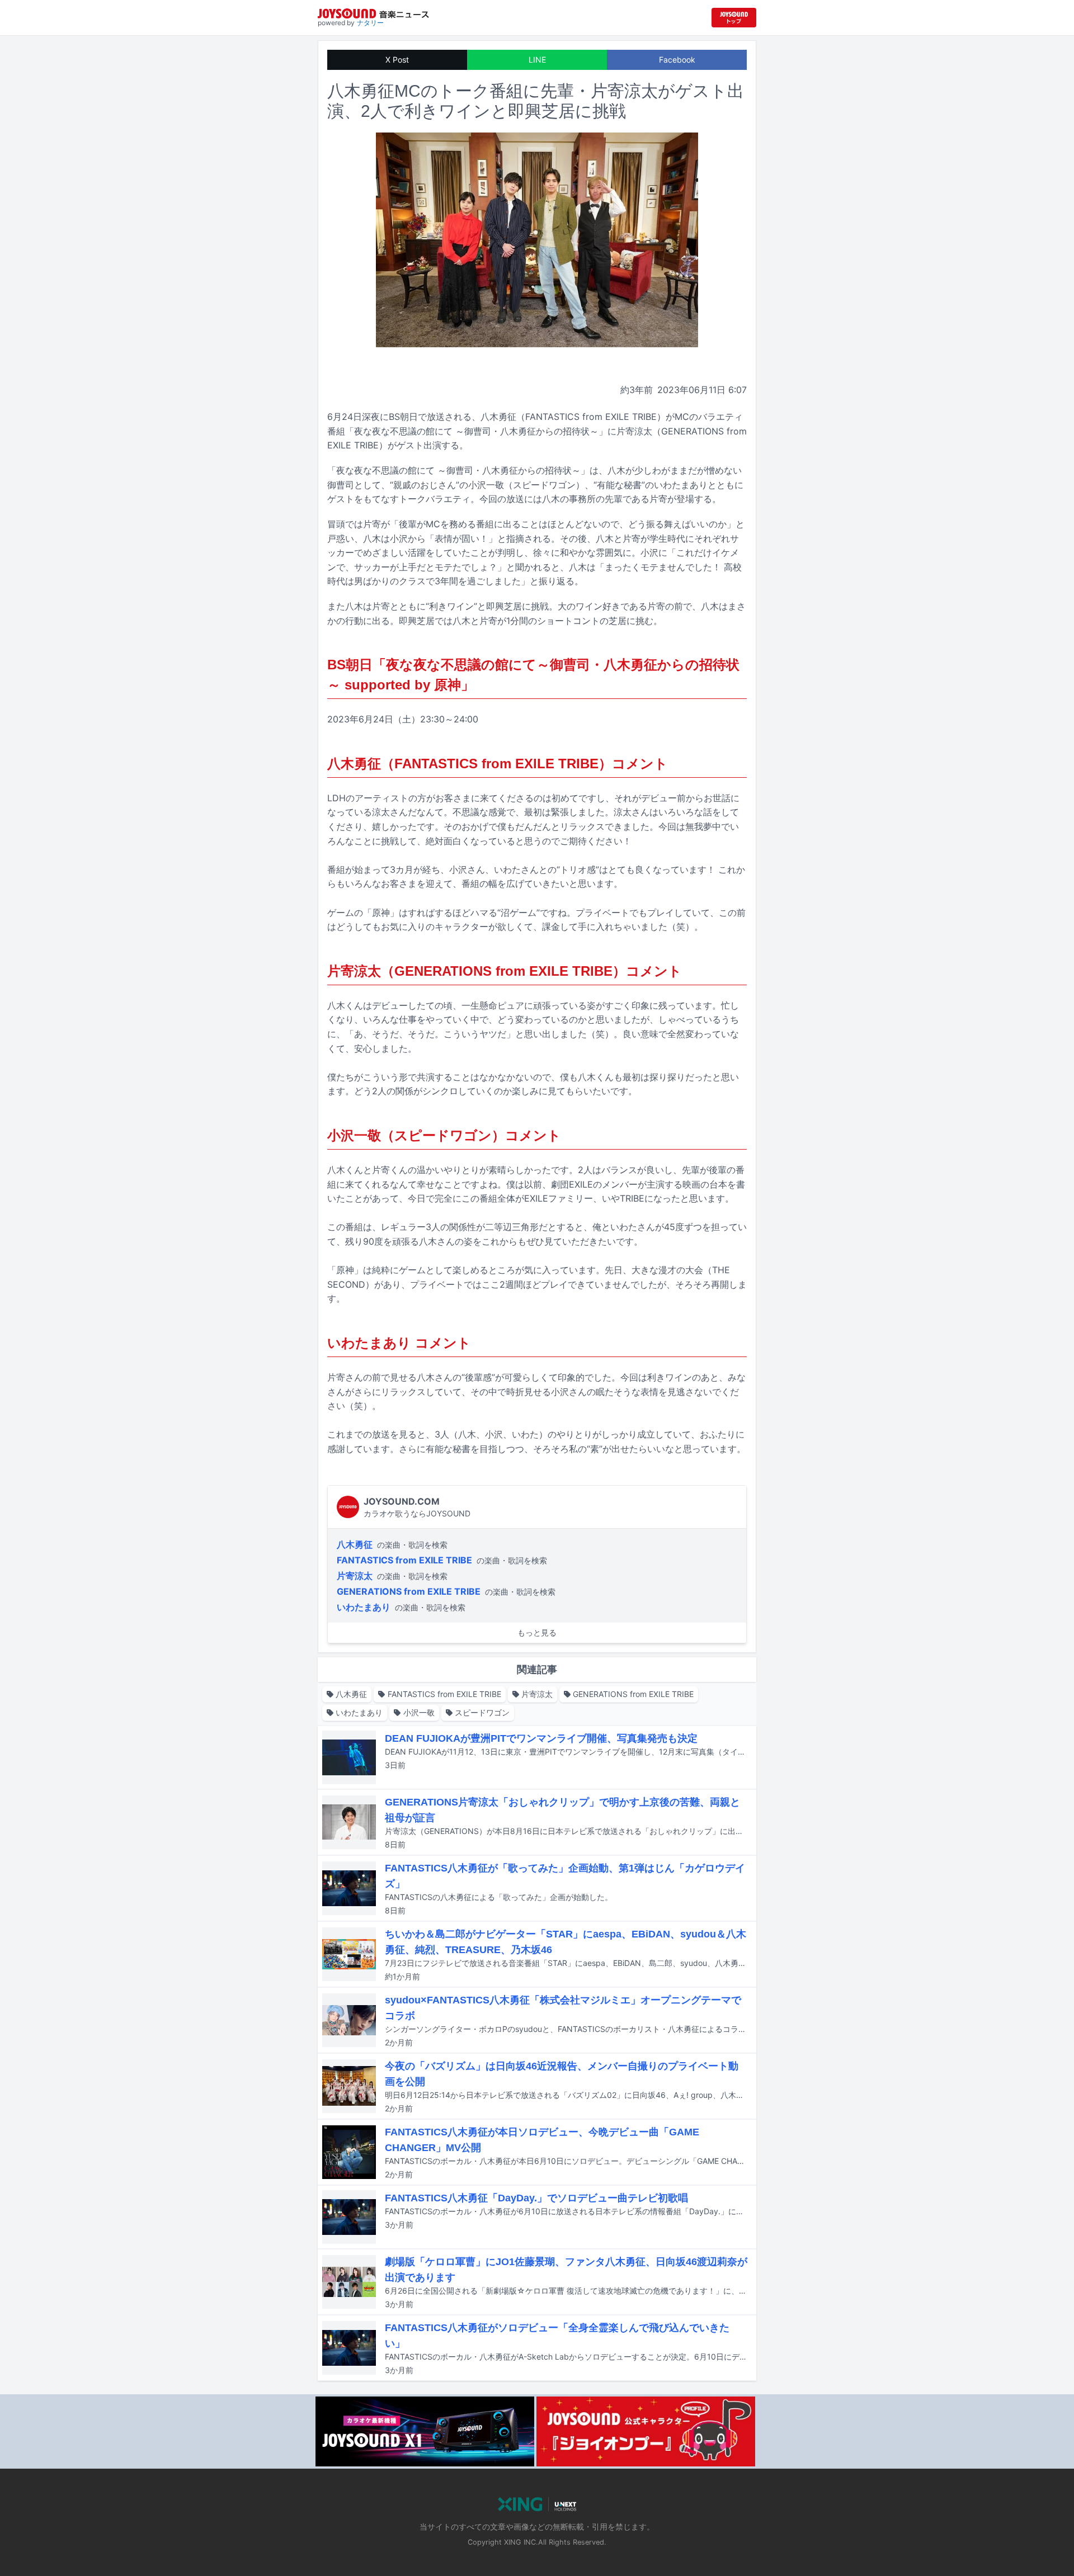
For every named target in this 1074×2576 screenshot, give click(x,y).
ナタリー (370, 23)
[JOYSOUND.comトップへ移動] (734, 18)
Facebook (677, 60)
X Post (397, 60)
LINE (537, 60)
